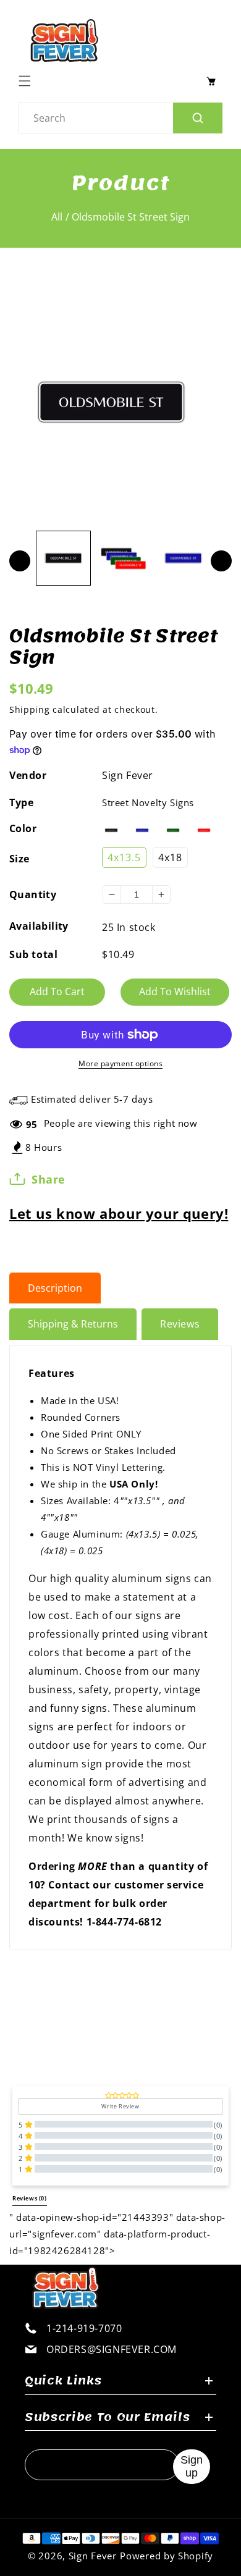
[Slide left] (20, 561)
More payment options (120, 1063)
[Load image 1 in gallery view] (63, 558)
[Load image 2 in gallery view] (123, 558)
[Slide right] (221, 561)
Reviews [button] (30, 2199)
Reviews (180, 1324)
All (57, 217)
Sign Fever (128, 775)
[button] (28, 81)
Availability (39, 926)
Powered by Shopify (167, 2556)
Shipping (30, 709)
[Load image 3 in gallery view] (183, 558)
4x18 (170, 857)
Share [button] (49, 1179)
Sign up (192, 2466)
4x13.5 (124, 857)
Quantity (33, 894)
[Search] (198, 118)
